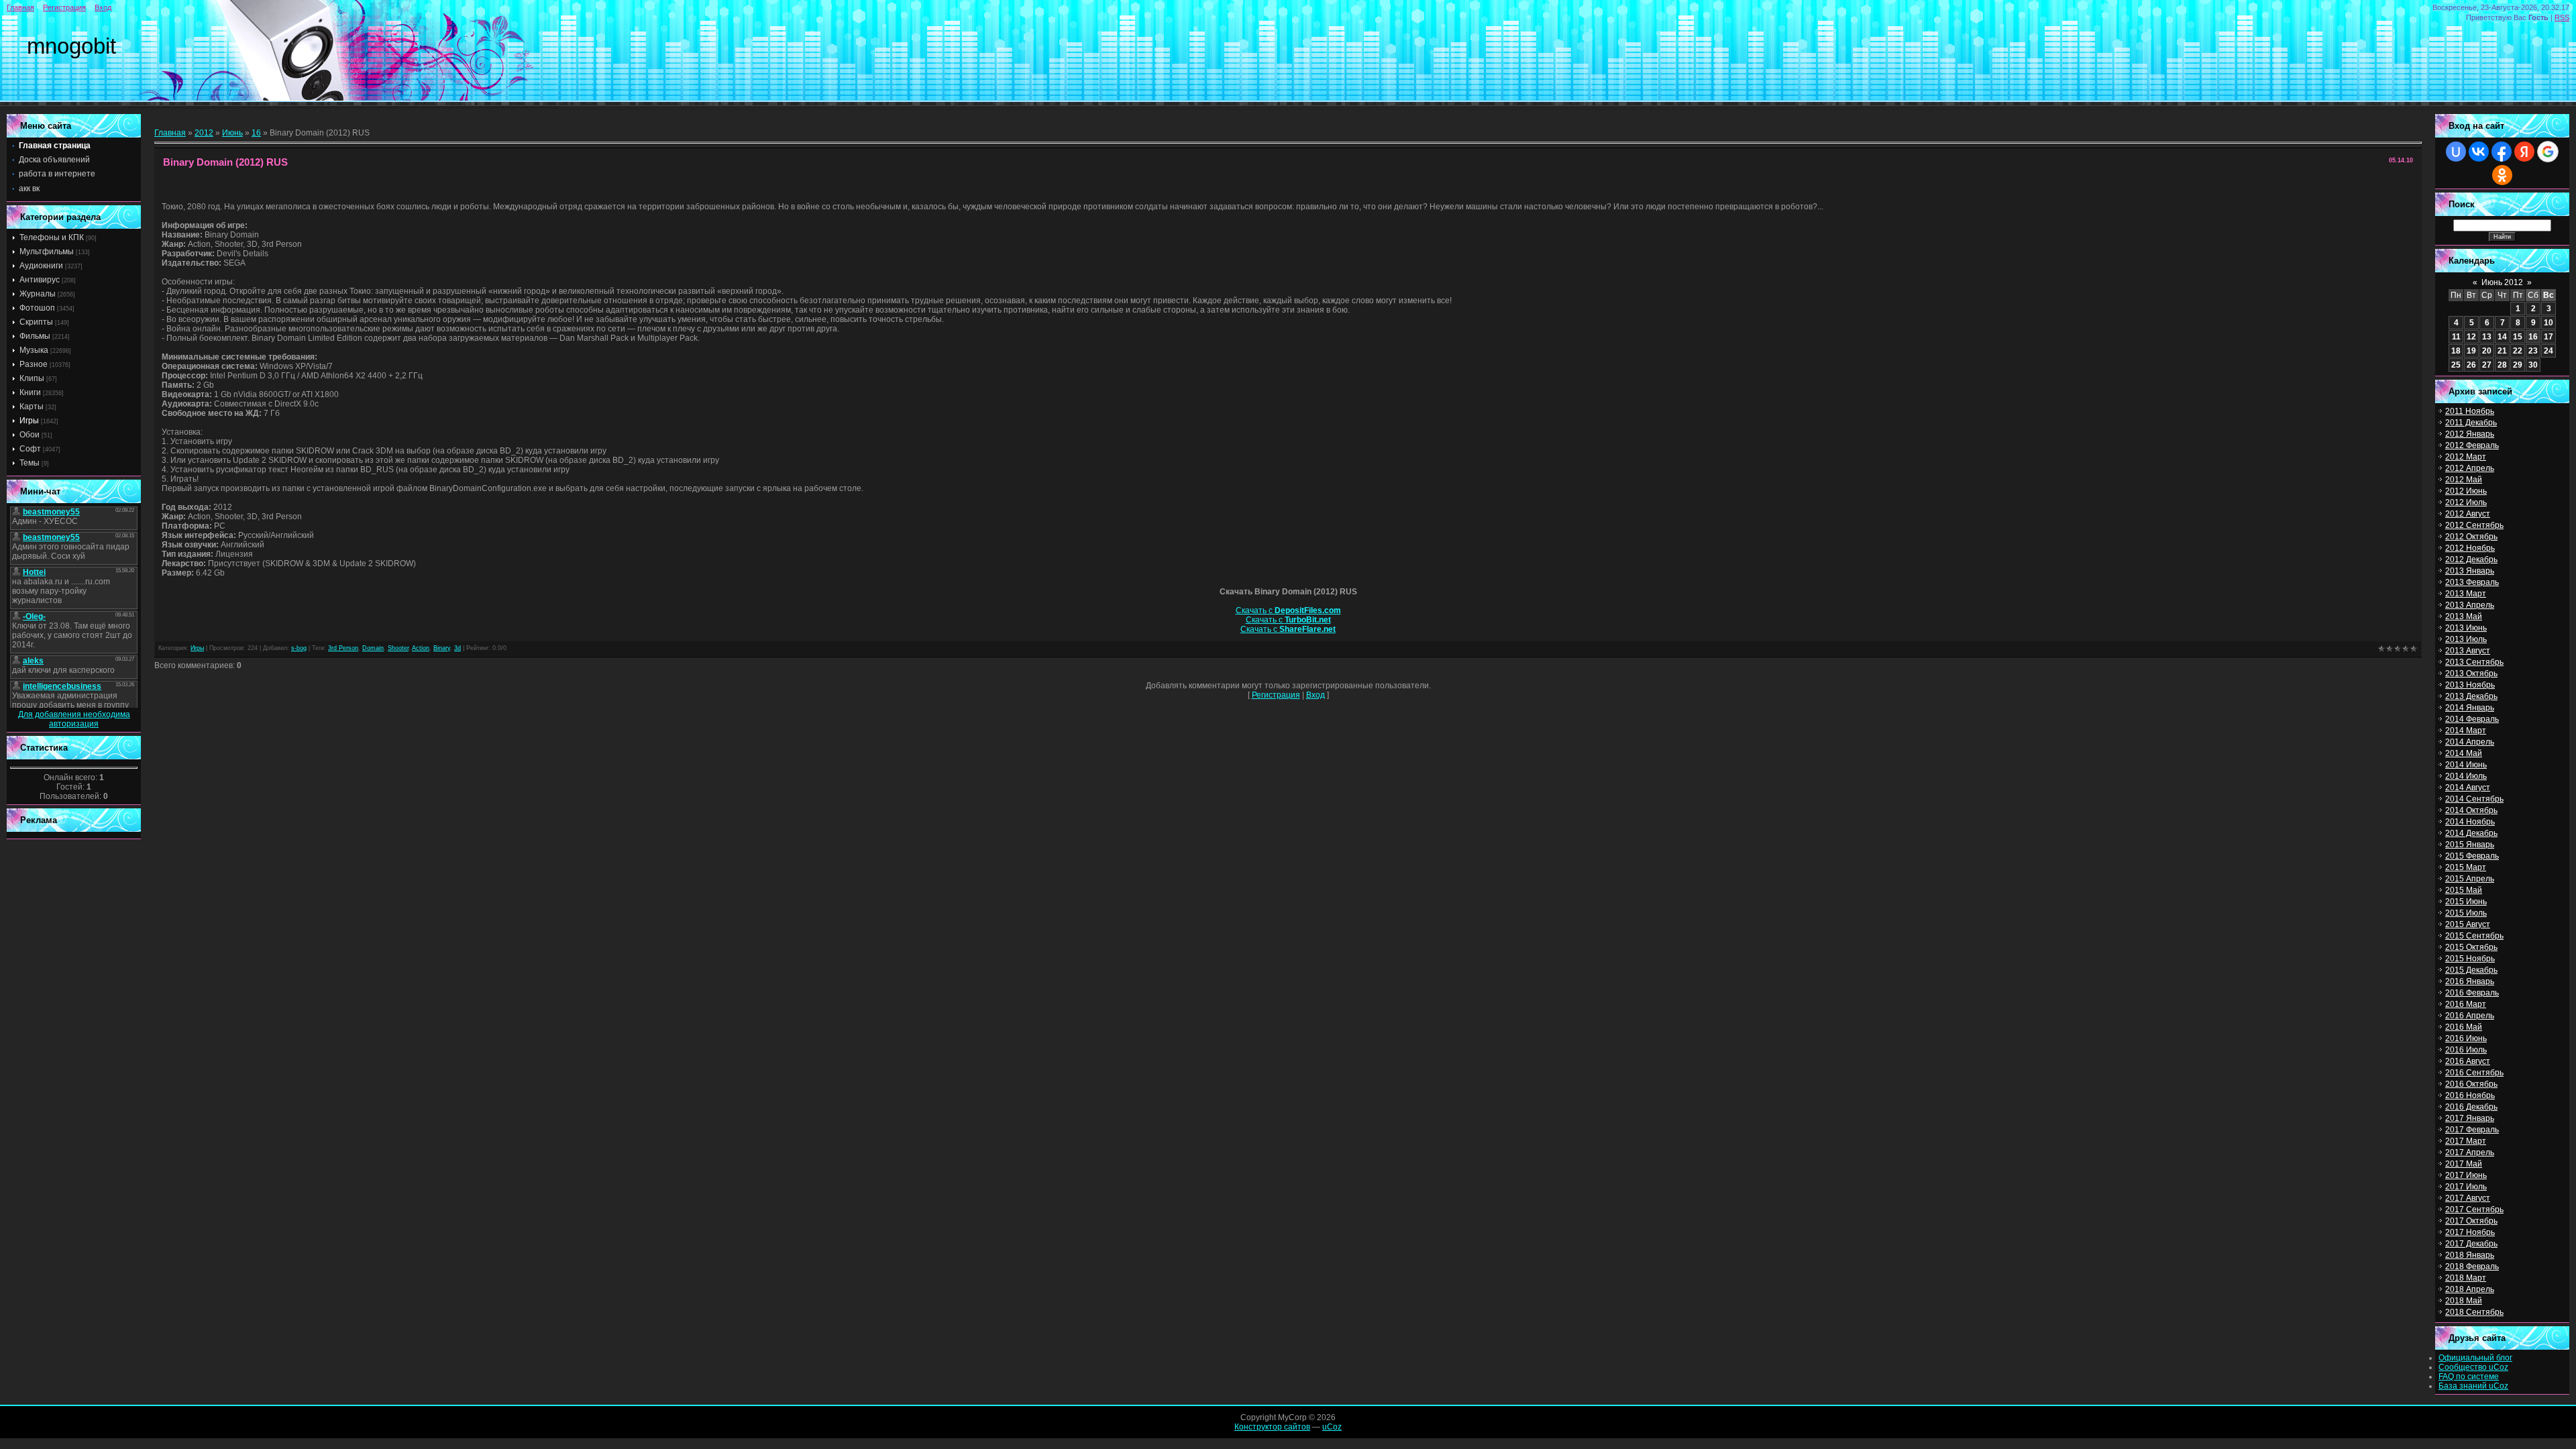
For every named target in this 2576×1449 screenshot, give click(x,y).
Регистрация (64, 7)
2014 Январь (2470, 708)
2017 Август (2468, 1198)
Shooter (398, 648)
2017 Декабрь (2471, 1244)
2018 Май (2464, 1301)
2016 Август (2468, 1061)
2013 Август (2468, 651)
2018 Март (2466, 1278)
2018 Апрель (2470, 1289)
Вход (103, 7)
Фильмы (35, 336)
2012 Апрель (2470, 468)
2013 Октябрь (2471, 674)
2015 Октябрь (2471, 947)
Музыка (34, 350)
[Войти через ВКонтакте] (2479, 152)
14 (2502, 337)
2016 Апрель (2470, 1016)
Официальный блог (2475, 1358)
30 (2533, 365)
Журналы (38, 294)
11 (2456, 337)
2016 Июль (2466, 1050)
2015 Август (2468, 924)
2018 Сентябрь (2474, 1312)
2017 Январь (2470, 1118)
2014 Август (2468, 788)
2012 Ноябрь (2470, 548)
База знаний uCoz (2473, 1386)
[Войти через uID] (2456, 152)
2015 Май (2464, 890)
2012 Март (2466, 457)
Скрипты (36, 322)
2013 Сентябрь (2474, 662)
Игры (29, 421)
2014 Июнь (2466, 765)
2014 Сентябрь (2474, 799)
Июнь (232, 133)
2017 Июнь (2466, 1175)
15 (2518, 337)
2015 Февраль (2472, 856)
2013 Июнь (2466, 628)
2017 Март (2466, 1141)
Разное (34, 364)
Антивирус (40, 280)
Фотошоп (37, 308)
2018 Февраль (2472, 1267)
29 (2518, 365)
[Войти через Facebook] (2502, 152)
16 (256, 133)
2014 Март (2466, 731)
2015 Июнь (2466, 902)
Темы (30, 463)
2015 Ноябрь (2470, 959)
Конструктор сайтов (1272, 1427)
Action (421, 648)
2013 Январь (2470, 571)
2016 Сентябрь (2474, 1073)
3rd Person (343, 648)
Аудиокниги (41, 266)
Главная (20, 7)
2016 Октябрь (2471, 1084)
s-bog (299, 648)
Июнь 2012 (2502, 282)
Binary (442, 648)
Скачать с (1288, 610)
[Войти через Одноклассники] (2502, 175)
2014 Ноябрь (2470, 822)
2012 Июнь (2466, 491)
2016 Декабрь (2471, 1107)
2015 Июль (2466, 913)
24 (2548, 351)
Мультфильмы (47, 252)
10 (2548, 323)
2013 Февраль (2472, 582)
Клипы (32, 378)
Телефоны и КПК (52, 237)
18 (2456, 351)
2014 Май (2464, 753)
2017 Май (2464, 1164)
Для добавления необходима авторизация (74, 719)
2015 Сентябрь (2474, 936)
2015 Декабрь (2471, 970)
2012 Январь (2470, 434)
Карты (32, 407)
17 (2548, 337)
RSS (2562, 17)
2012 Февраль (2472, 445)
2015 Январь (2470, 845)
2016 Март (2466, 1004)
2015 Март (2466, 867)
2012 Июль (2466, 502)
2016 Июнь (2466, 1038)
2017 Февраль (2472, 1130)
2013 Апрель (2470, 605)
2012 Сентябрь (2474, 525)
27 (2487, 365)
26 (2471, 365)
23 (2533, 351)
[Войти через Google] (2548, 152)
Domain (373, 648)
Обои (30, 435)
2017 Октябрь (2471, 1221)
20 (2487, 351)
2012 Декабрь (2471, 559)
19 (2471, 351)
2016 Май (2464, 1027)
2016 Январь (2470, 981)
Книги (30, 392)
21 (2502, 351)
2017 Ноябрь (2470, 1232)
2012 (204, 133)
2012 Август (2468, 514)
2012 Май (2464, 480)
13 (2487, 337)
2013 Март (2466, 594)
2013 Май (2464, 616)
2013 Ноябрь (2470, 685)
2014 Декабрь (2471, 833)
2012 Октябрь (2471, 537)
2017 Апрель (2470, 1152)
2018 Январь (2470, 1255)
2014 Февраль (2472, 719)
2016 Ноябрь (2470, 1095)
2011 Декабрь (2471, 423)
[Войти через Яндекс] (2524, 152)
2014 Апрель (2470, 742)
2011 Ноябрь (2470, 411)
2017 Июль (2466, 1187)
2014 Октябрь (2471, 810)
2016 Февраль (2472, 993)
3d (458, 648)
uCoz (1332, 1427)
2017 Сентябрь (2474, 1210)
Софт (30, 449)
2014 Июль (2466, 776)
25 (2456, 365)
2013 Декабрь (2471, 696)
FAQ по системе (2469, 1377)
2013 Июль (2466, 639)
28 (2502, 365)
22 (2518, 351)
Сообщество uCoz (2473, 1367)
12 (2471, 337)
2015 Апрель (2470, 879)
